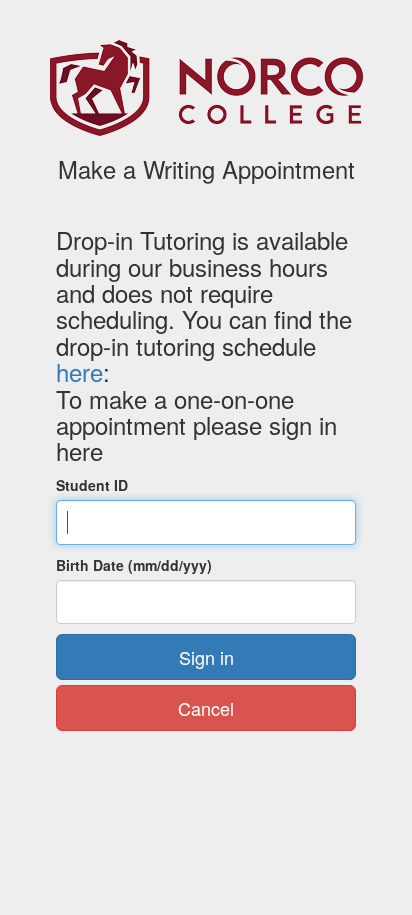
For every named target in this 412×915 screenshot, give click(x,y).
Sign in (206, 657)
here (79, 371)
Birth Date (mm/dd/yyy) (134, 565)
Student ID (92, 485)
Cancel (206, 708)
